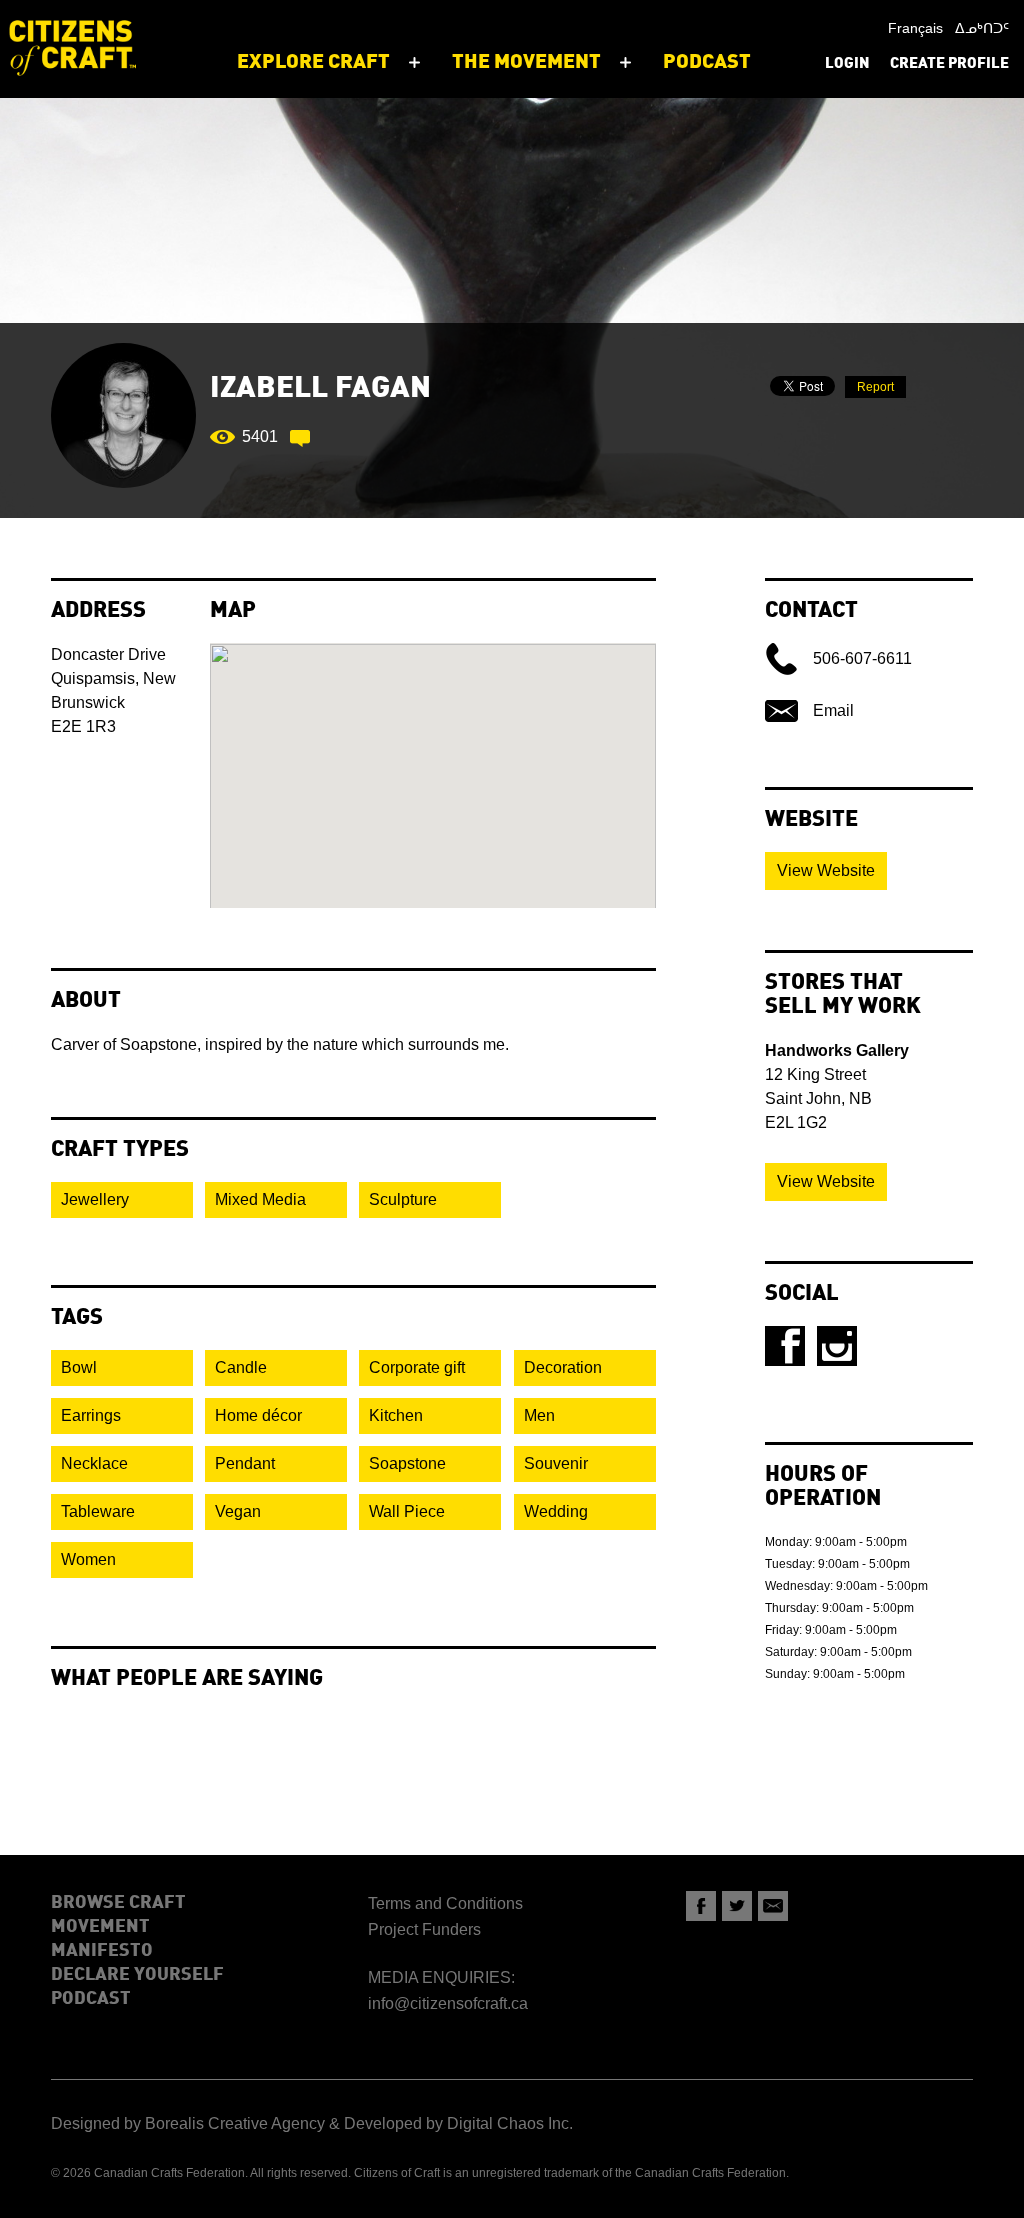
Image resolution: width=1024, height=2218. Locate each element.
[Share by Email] (773, 1906)
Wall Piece (407, 1511)
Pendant (245, 1463)
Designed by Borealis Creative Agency (188, 2123)
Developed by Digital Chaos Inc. (458, 2123)
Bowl (79, 1367)
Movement (100, 1927)
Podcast (91, 1999)
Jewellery (95, 1199)
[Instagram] (837, 1346)
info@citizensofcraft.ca (448, 2003)
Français (915, 28)
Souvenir (556, 1463)
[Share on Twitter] (737, 1906)
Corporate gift (417, 1367)
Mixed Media (260, 1199)
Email (833, 710)
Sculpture (403, 1199)
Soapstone (407, 1463)
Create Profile (949, 64)
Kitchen (396, 1415)
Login (847, 64)
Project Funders (424, 1929)
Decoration (563, 1367)
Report (875, 387)
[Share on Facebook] (701, 1906)
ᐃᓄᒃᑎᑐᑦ (982, 28)
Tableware (98, 1511)
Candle (241, 1367)
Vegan (238, 1511)
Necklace (94, 1463)
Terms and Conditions (445, 1903)
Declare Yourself (137, 1975)
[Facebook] (785, 1346)
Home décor (258, 1415)
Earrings (91, 1415)
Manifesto (102, 1951)
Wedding (556, 1511)
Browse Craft (118, 1903)
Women (88, 1559)
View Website (826, 870)
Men (539, 1415)
